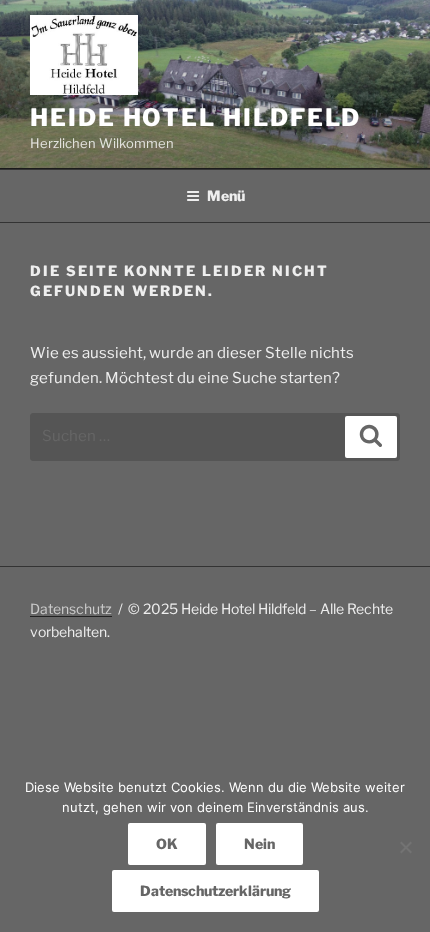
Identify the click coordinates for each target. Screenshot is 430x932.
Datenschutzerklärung (215, 890)
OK (167, 843)
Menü (226, 195)
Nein (259, 843)
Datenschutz (71, 608)
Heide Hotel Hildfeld (195, 117)
